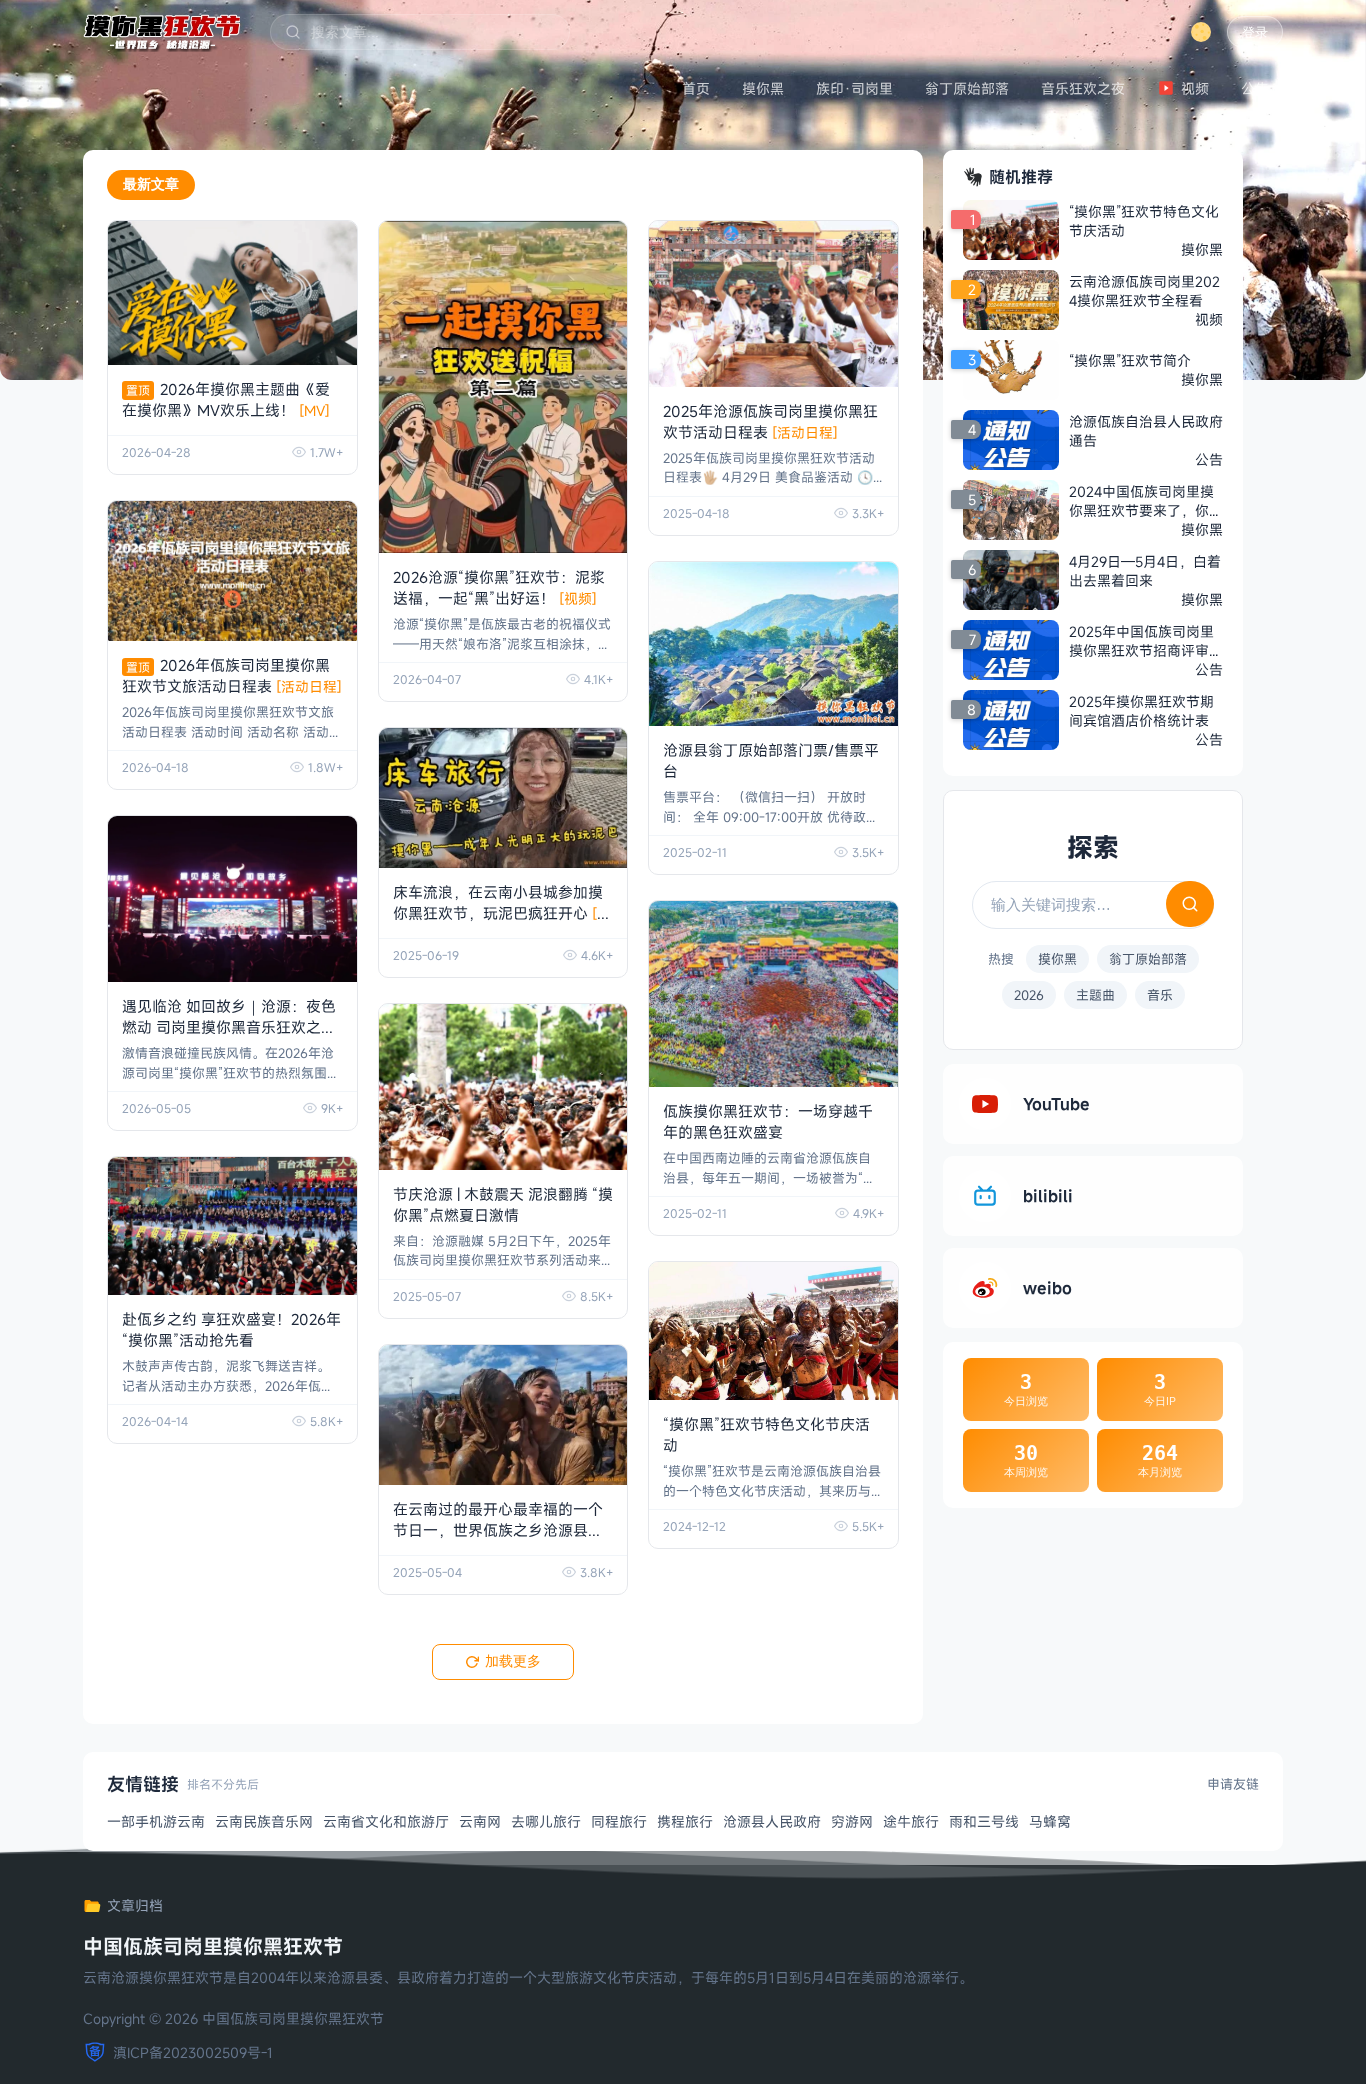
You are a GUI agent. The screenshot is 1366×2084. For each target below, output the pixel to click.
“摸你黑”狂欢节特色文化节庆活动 (1144, 221)
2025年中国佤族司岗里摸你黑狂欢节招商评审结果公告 (1146, 641)
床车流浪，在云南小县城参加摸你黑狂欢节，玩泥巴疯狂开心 (502, 913)
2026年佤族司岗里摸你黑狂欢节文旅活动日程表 (232, 675)
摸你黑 (763, 88)
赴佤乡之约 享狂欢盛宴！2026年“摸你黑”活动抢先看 (231, 1329)
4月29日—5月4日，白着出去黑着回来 (1145, 571)
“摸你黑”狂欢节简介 (1130, 360)
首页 (696, 88)
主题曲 (1095, 995)
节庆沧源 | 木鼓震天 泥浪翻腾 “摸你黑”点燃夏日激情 (503, 1204)
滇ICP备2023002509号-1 (193, 2052)
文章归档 (135, 1906)
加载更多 (513, 1661)
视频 (1195, 88)
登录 (1255, 32)
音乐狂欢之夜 (1083, 88)
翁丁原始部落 (967, 88)
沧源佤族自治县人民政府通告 (1146, 431)
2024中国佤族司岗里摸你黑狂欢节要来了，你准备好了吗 (1146, 501)
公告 (1255, 88)
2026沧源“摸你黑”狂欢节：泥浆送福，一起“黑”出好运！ (499, 587)
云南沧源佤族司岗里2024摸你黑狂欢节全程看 (1144, 291)
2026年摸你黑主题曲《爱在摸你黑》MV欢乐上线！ (226, 399)
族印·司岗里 (854, 88)
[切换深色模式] (1201, 32)
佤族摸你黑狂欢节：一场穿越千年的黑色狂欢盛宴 (768, 1121)
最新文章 (151, 184)
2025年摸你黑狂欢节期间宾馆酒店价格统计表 (1141, 711)
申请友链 (1233, 1784)
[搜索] (1190, 904)
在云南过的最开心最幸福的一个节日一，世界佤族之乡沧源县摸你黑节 (498, 1530)
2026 (1029, 995)
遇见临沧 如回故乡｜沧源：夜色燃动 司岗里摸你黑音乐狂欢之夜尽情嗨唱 (229, 1027)
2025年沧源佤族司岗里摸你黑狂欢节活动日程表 (770, 421)
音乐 (1160, 995)
